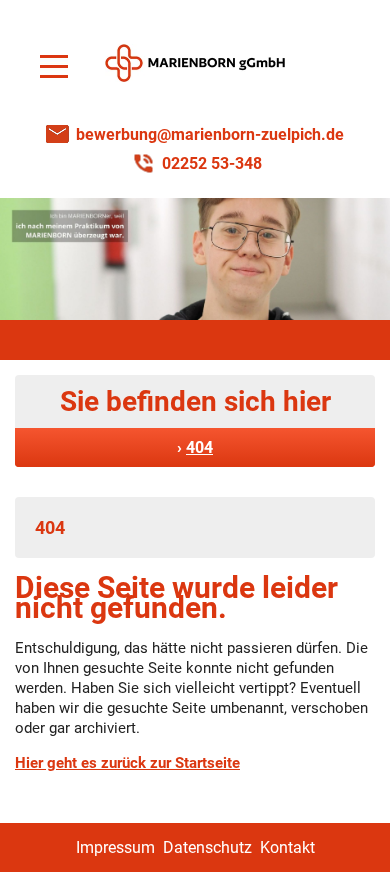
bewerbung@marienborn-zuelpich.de (210, 134)
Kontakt (287, 847)
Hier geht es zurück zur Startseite (127, 763)
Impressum (115, 847)
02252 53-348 (212, 163)
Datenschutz (207, 847)
